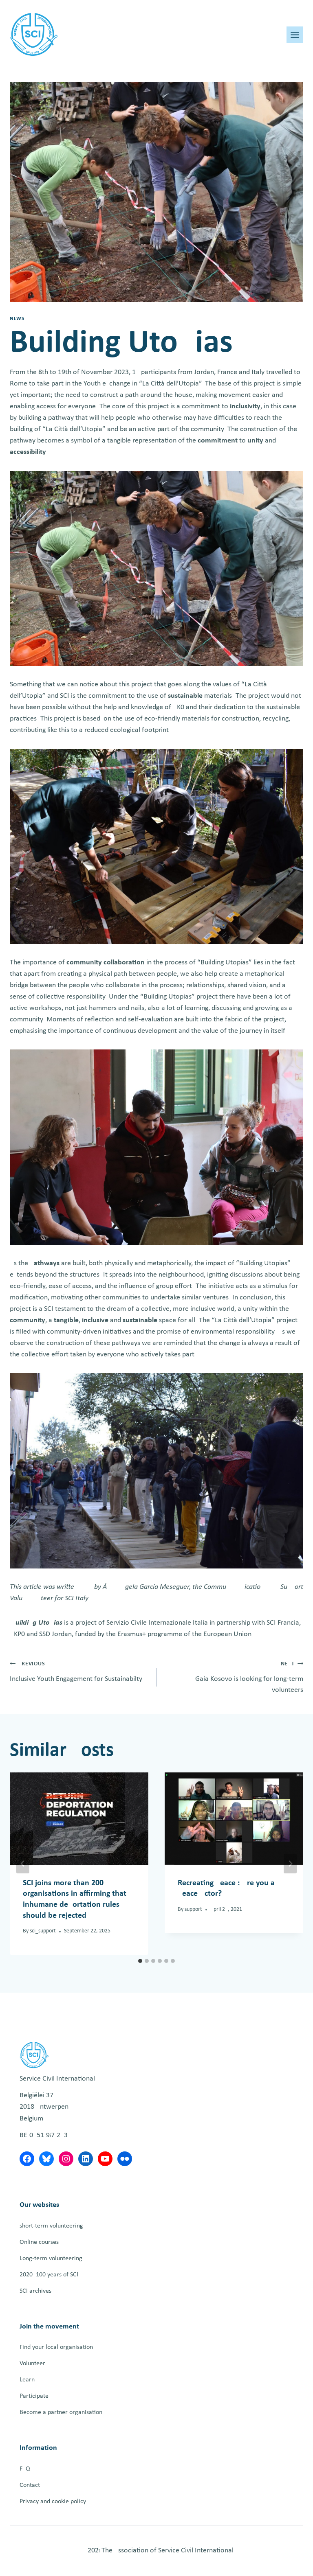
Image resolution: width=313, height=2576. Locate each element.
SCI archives (35, 2291)
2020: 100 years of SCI (49, 2275)
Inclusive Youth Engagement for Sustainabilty (76, 1672)
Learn (27, 2380)
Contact (30, 2485)
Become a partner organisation (61, 2412)
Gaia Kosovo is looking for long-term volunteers (249, 1678)
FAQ (25, 2469)
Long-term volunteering (51, 2258)
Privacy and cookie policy (53, 2502)
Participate (34, 2396)
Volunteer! (33, 2364)
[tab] (140, 1961)
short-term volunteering (51, 2226)
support (193, 1909)
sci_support (43, 1931)
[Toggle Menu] (295, 35)
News (17, 319)
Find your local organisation (56, 2347)
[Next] (290, 1864)
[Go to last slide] (23, 1864)
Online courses (39, 2242)
